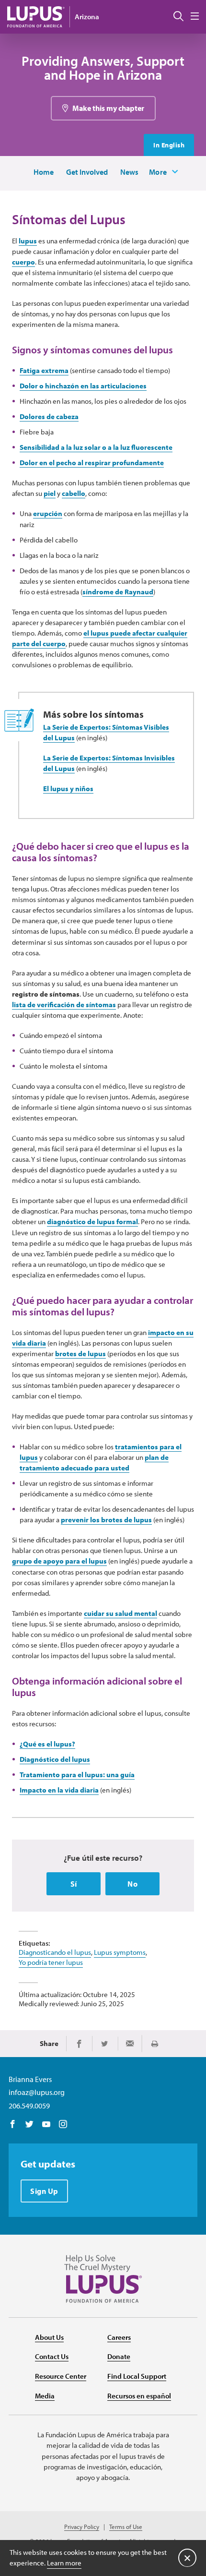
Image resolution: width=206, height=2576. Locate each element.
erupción (48, 513)
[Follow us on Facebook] (13, 2125)
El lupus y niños (68, 788)
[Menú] (195, 17)
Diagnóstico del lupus (55, 1759)
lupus (28, 241)
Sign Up (44, 2191)
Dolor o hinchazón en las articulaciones (83, 386)
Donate (119, 2356)
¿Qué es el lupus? (47, 1744)
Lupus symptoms (120, 1952)
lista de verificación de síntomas (64, 1005)
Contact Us (52, 2356)
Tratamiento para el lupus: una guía (77, 1775)
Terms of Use (126, 2527)
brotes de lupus (80, 1354)
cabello (74, 493)
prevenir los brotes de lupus (106, 1520)
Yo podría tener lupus (51, 1962)
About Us (49, 2337)
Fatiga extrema (44, 370)
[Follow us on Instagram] (63, 2125)
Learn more (64, 2563)
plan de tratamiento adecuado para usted (94, 1463)
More (158, 172)
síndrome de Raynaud (118, 592)
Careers (119, 2337)
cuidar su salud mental (120, 1613)
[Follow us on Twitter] (29, 2125)
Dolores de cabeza (49, 416)
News (129, 172)
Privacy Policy (82, 2527)
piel (50, 493)
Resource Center (61, 2376)
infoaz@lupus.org (37, 2092)
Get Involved (87, 172)
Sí (74, 1884)
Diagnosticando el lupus (55, 1952)
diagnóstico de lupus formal (92, 1222)
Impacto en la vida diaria (59, 1790)
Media (45, 2396)
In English (169, 145)
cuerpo (23, 262)
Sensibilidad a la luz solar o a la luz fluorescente (96, 447)
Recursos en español (139, 2396)
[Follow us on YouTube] (46, 2125)
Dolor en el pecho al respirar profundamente (92, 463)
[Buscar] (178, 17)
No (132, 1884)
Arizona (87, 17)
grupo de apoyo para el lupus (59, 1561)
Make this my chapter (108, 108)
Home (44, 172)
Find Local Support (137, 2376)
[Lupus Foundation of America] (36, 17)
